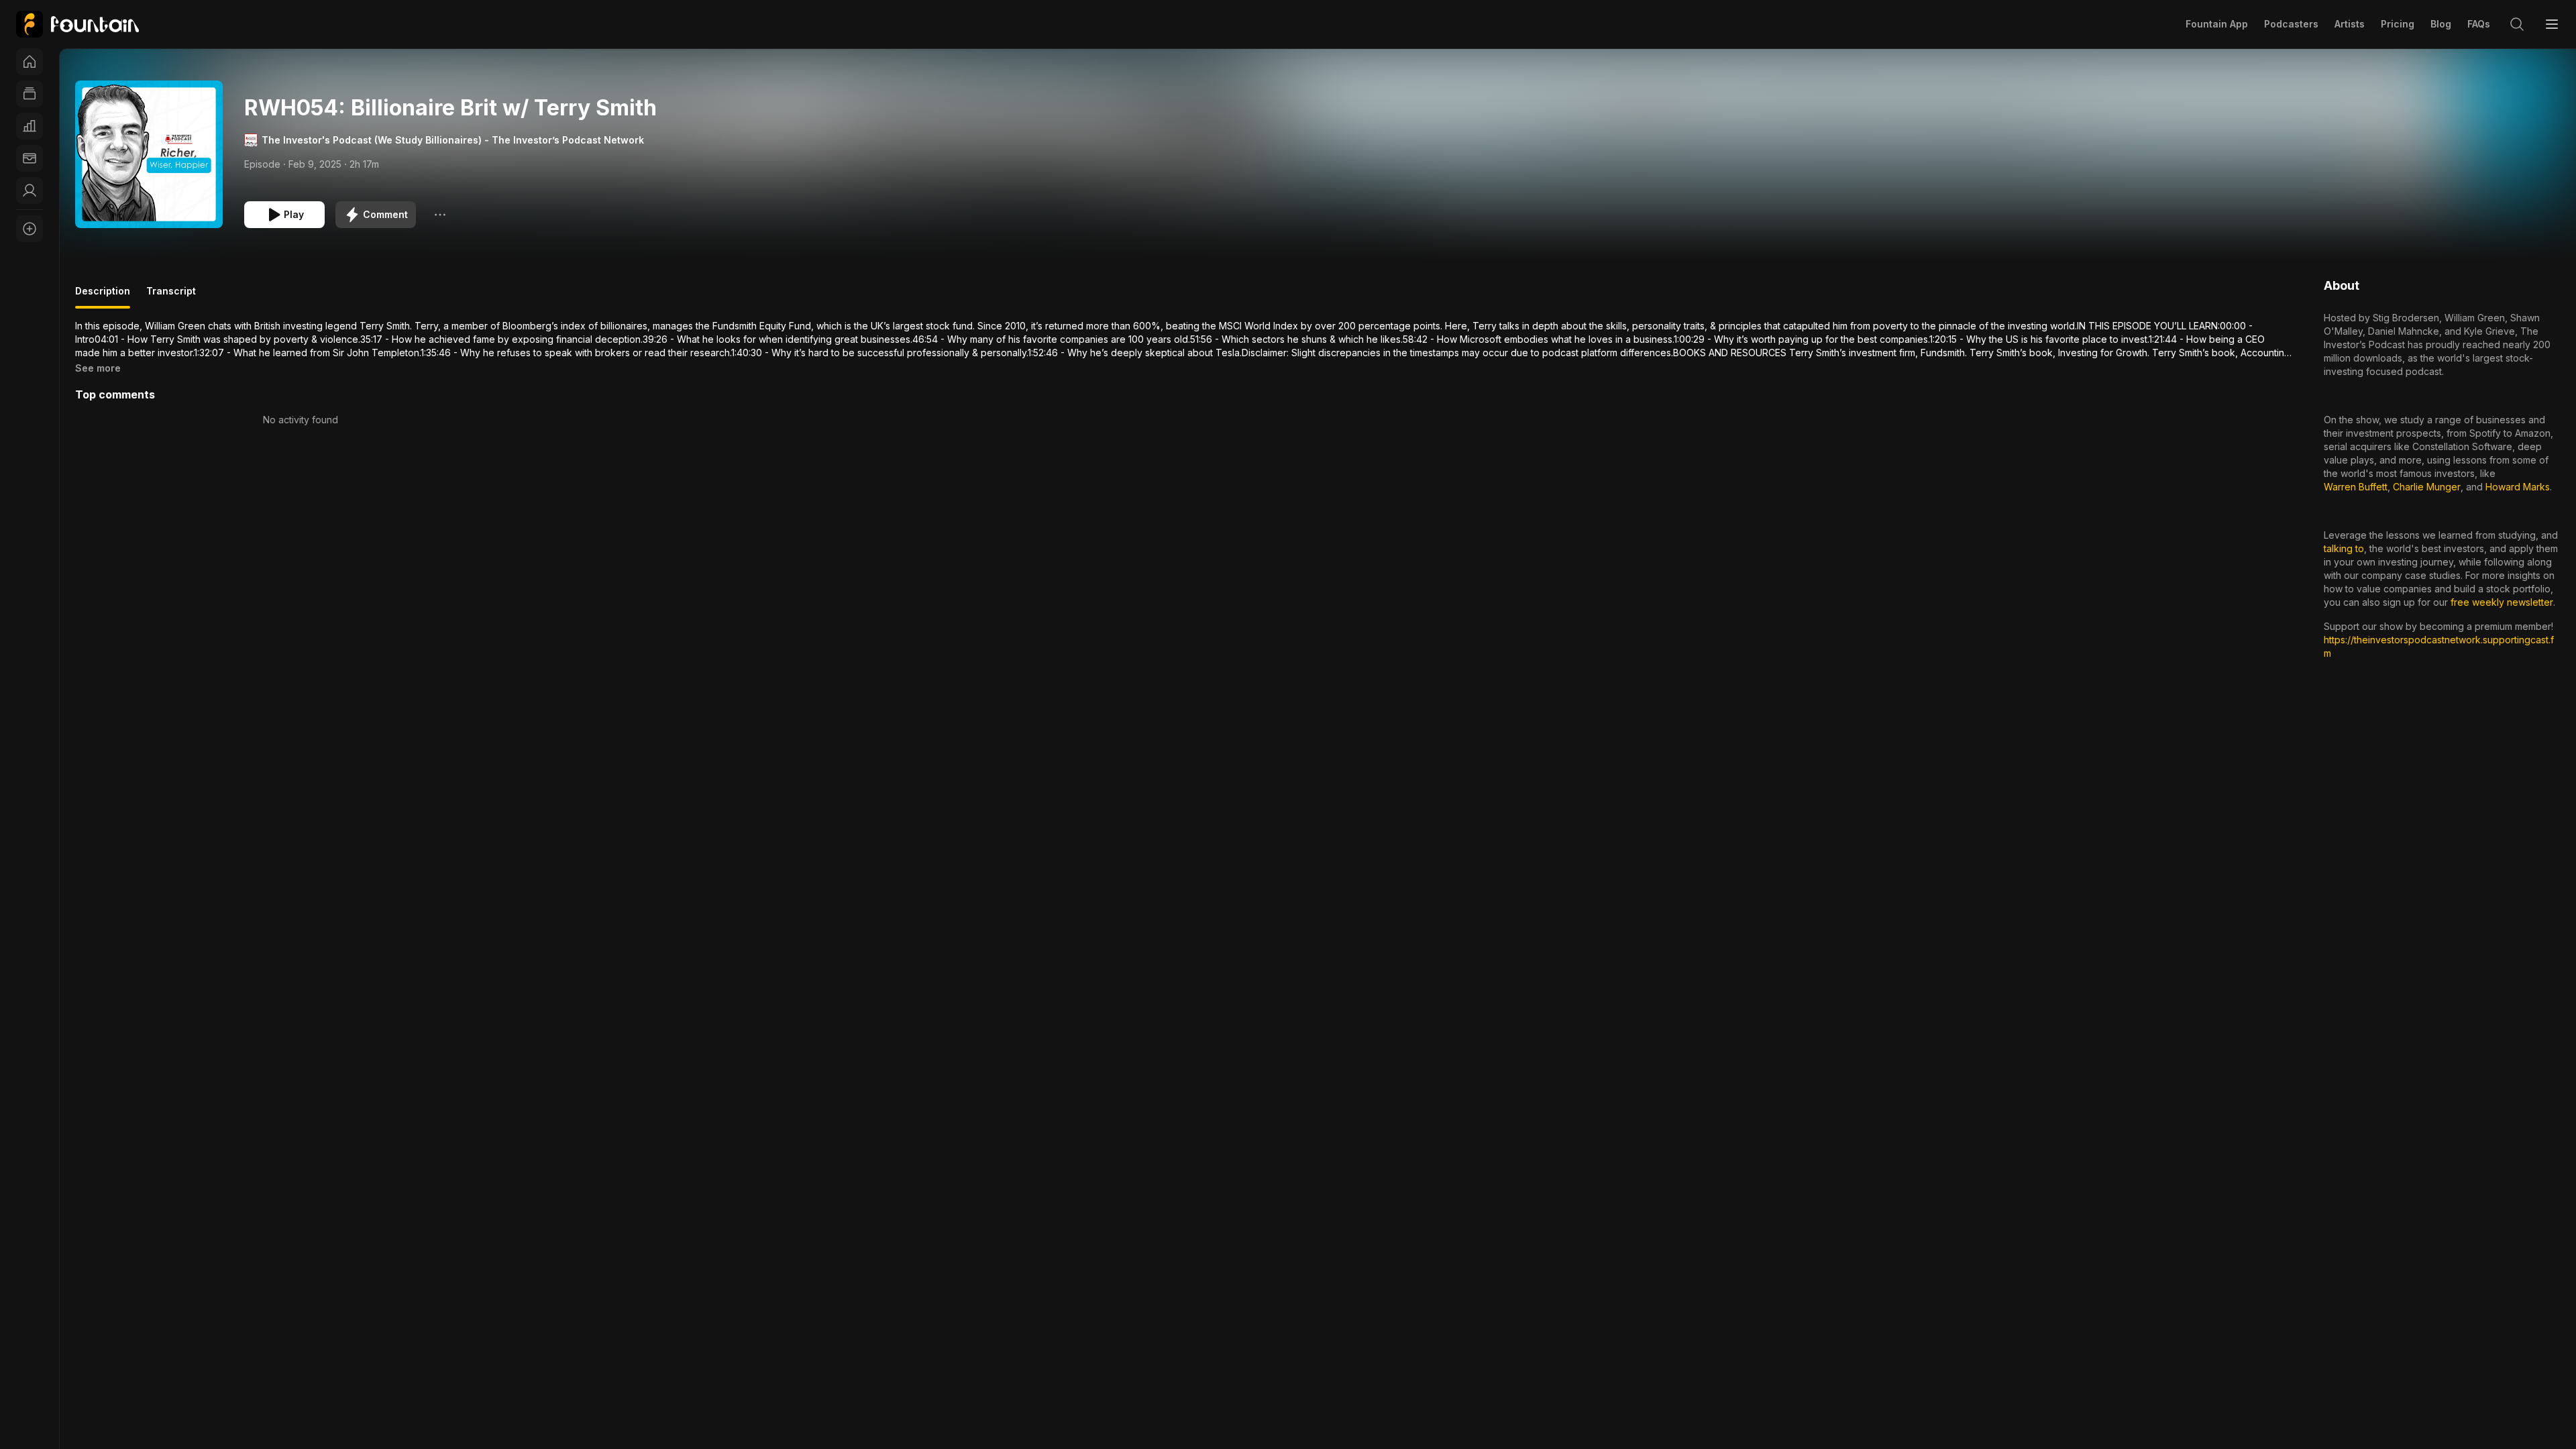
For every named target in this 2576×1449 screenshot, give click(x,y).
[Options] (440, 215)
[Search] (2517, 24)
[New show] (30, 229)
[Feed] (30, 94)
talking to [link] (2344, 548)
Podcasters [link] (2291, 24)
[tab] (103, 297)
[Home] (30, 62)
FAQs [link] (2479, 24)
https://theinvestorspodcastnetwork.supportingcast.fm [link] (2439, 646)
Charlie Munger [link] (2427, 487)
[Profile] (30, 191)
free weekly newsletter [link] (2502, 602)
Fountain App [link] (2217, 24)
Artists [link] (2350, 24)
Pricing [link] (2398, 24)
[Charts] (30, 126)
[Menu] (2552, 24)
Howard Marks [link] (2518, 487)
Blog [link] (2441, 24)
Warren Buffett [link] (2356, 487)
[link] (77, 24)
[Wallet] (30, 158)
